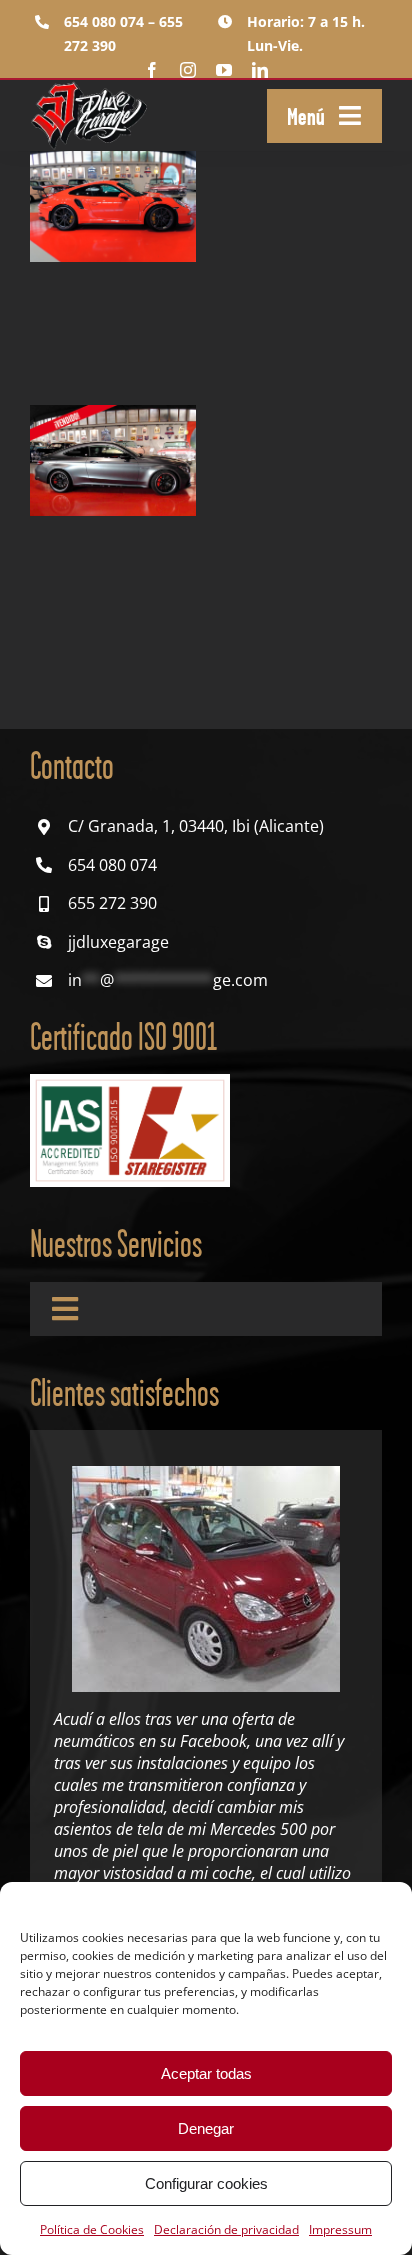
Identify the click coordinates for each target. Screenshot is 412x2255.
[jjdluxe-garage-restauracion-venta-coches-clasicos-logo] (90, 88)
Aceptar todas (206, 2073)
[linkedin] (260, 70)
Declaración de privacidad (226, 2229)
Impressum (340, 2229)
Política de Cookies (92, 2229)
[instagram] (188, 70)
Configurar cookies (206, 2183)
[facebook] (152, 70)
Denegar (206, 2128)
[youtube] (224, 70)
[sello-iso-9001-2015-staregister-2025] (130, 1082)
